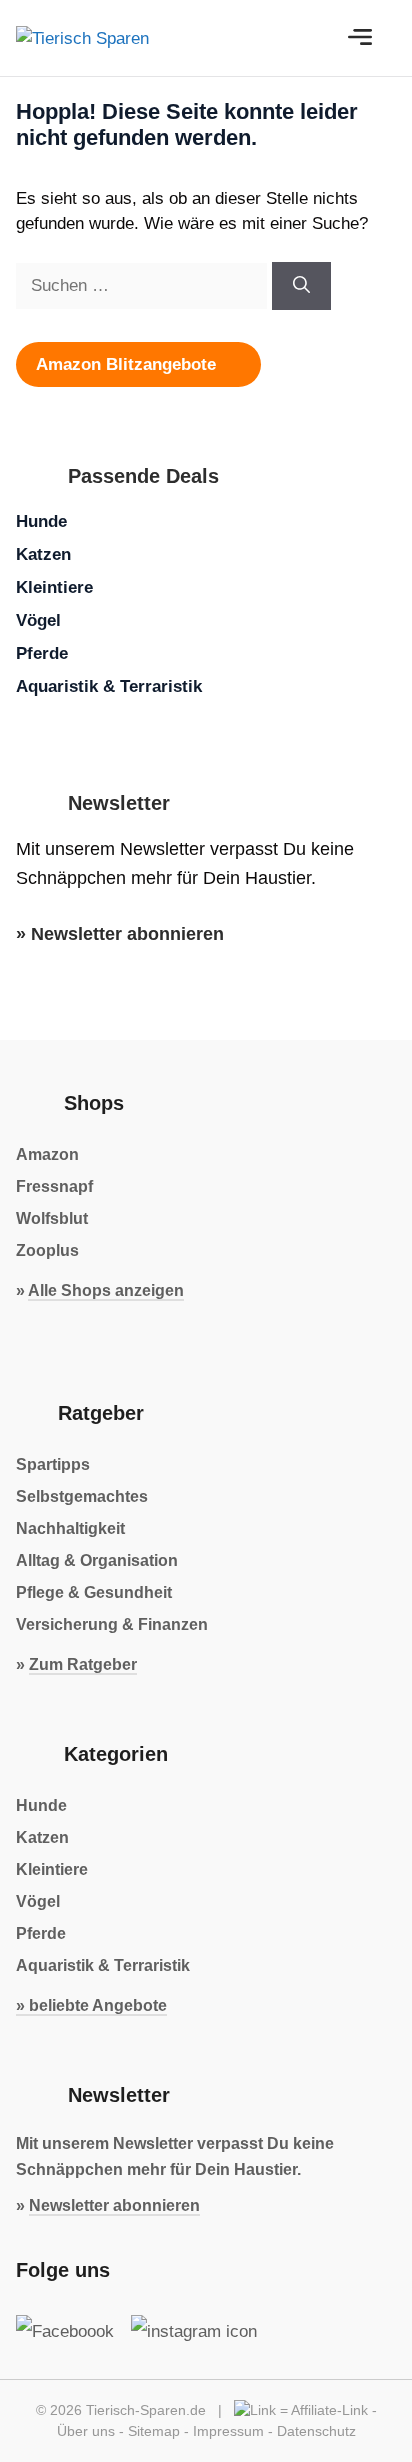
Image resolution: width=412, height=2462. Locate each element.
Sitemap (154, 2431)
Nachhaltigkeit (70, 1528)
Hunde (41, 521)
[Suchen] (301, 286)
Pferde (42, 653)
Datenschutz (316, 2431)
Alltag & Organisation (97, 1560)
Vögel (38, 620)
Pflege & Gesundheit (94, 1592)
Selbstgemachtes (82, 1496)
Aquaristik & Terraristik (109, 686)
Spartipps (53, 1464)
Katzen (43, 554)
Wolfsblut (52, 1218)
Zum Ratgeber (83, 1664)
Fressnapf (54, 1186)
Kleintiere (54, 587)
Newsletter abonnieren (127, 934)
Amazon (47, 1154)
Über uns (86, 2431)
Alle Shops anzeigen (106, 1290)
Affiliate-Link (329, 2410)
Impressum (228, 2431)
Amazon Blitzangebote (128, 364)
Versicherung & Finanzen (112, 1624)
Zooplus (47, 1250)
